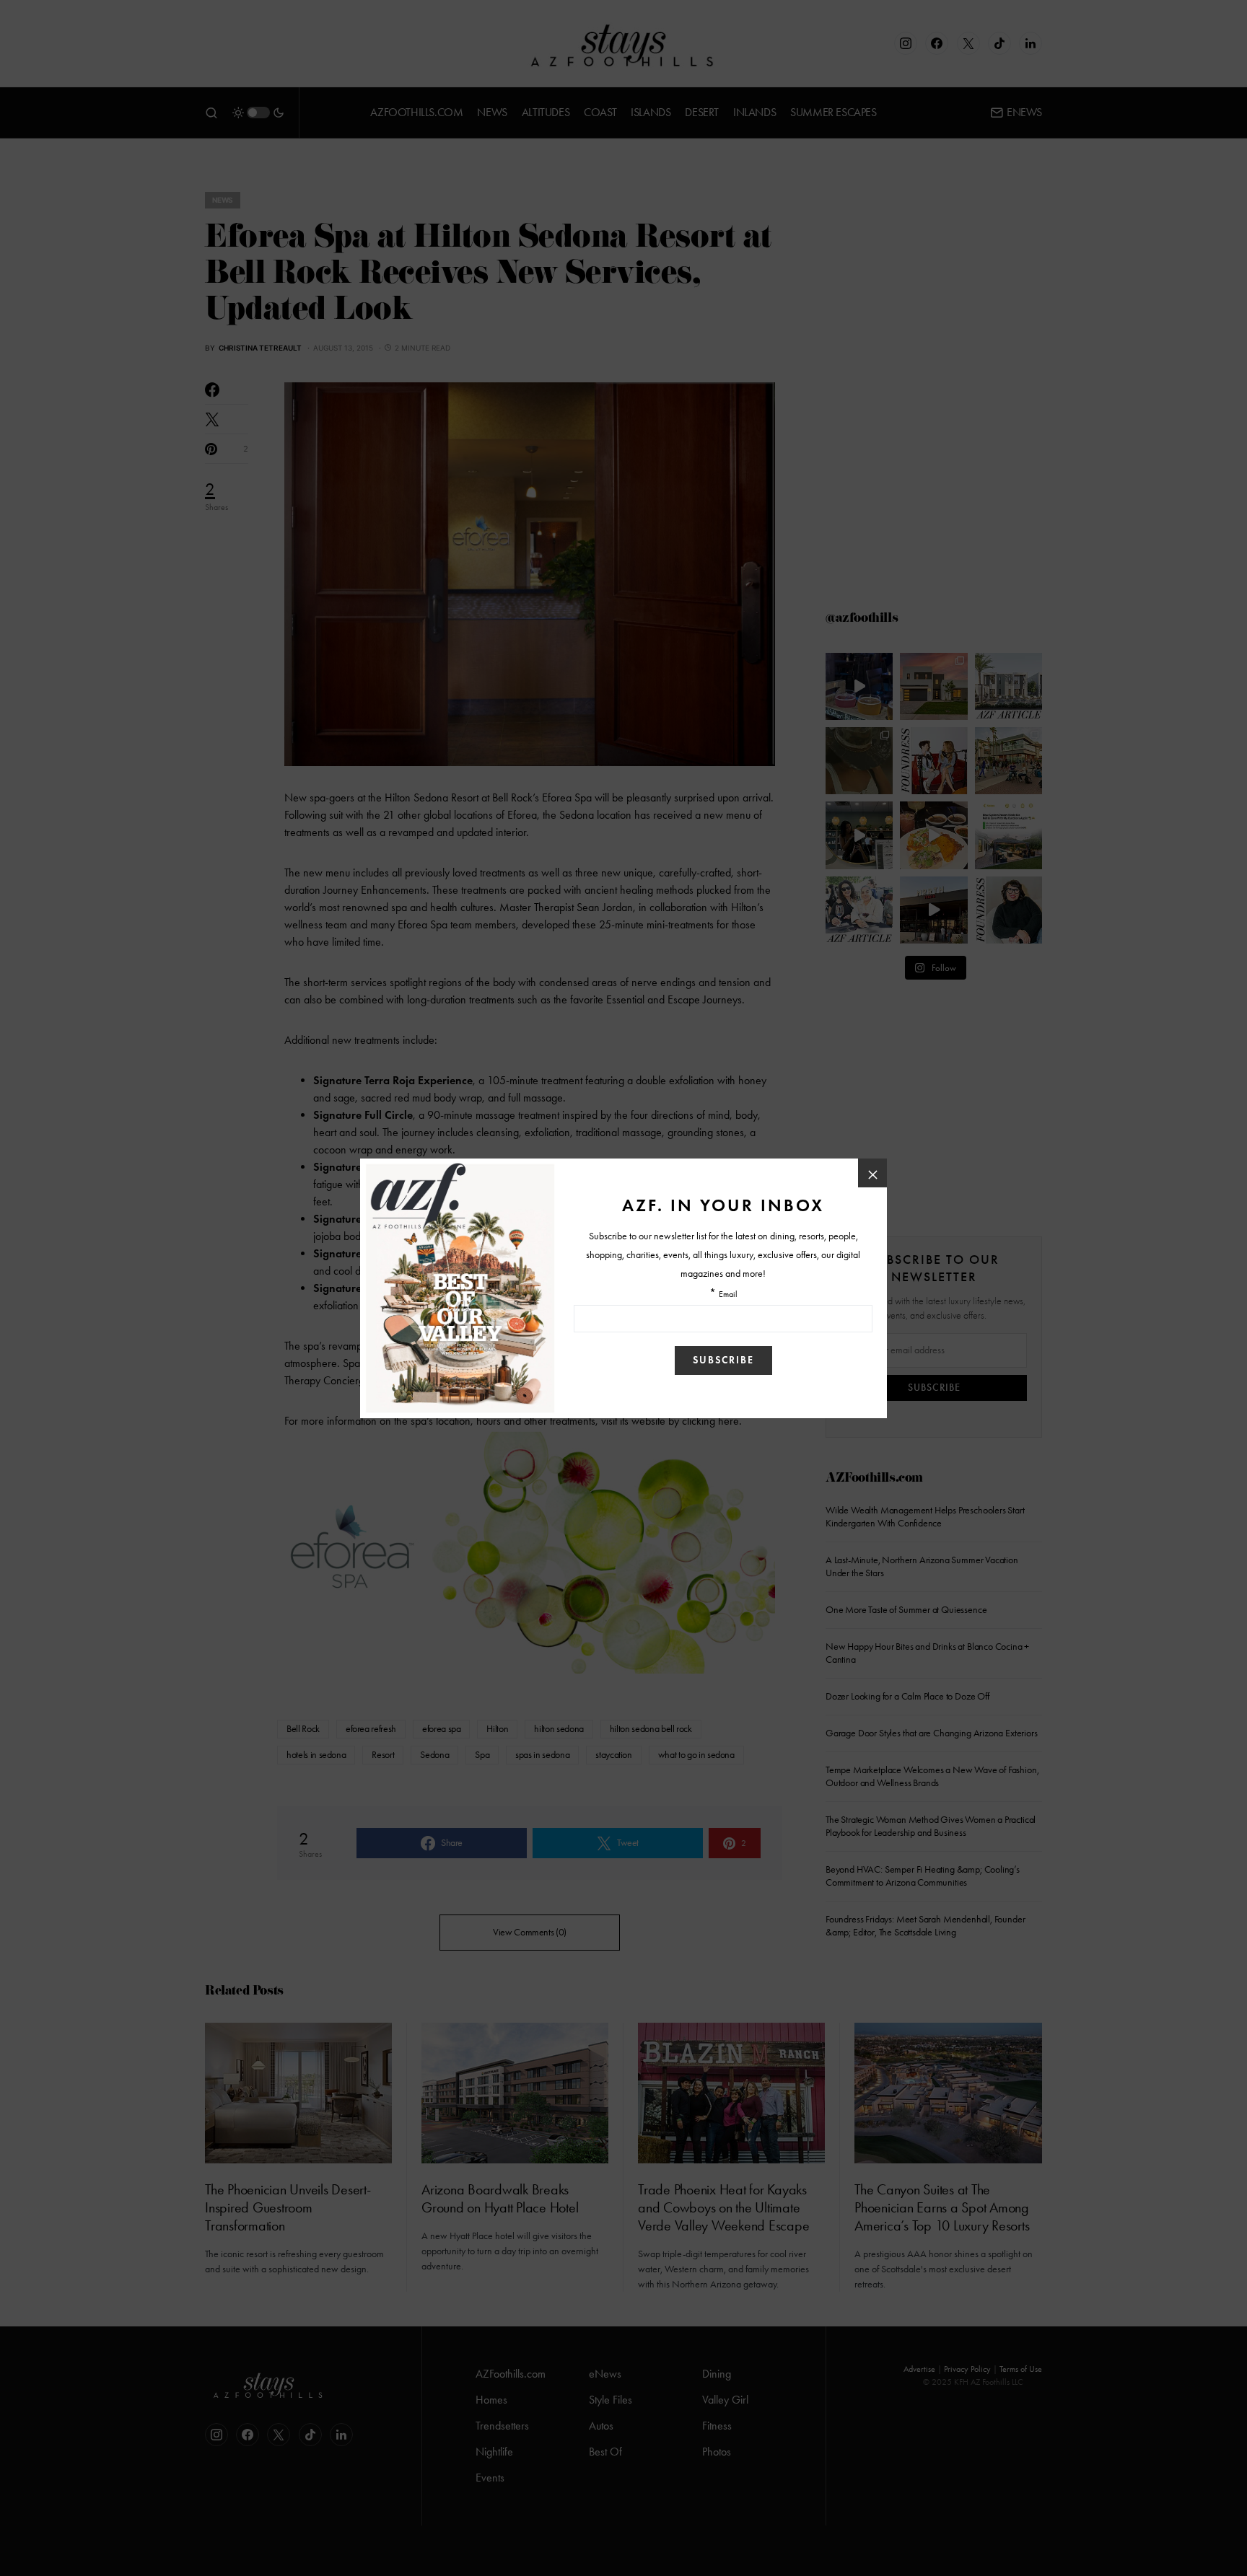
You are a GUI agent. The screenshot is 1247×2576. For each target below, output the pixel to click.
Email (728, 1294)
